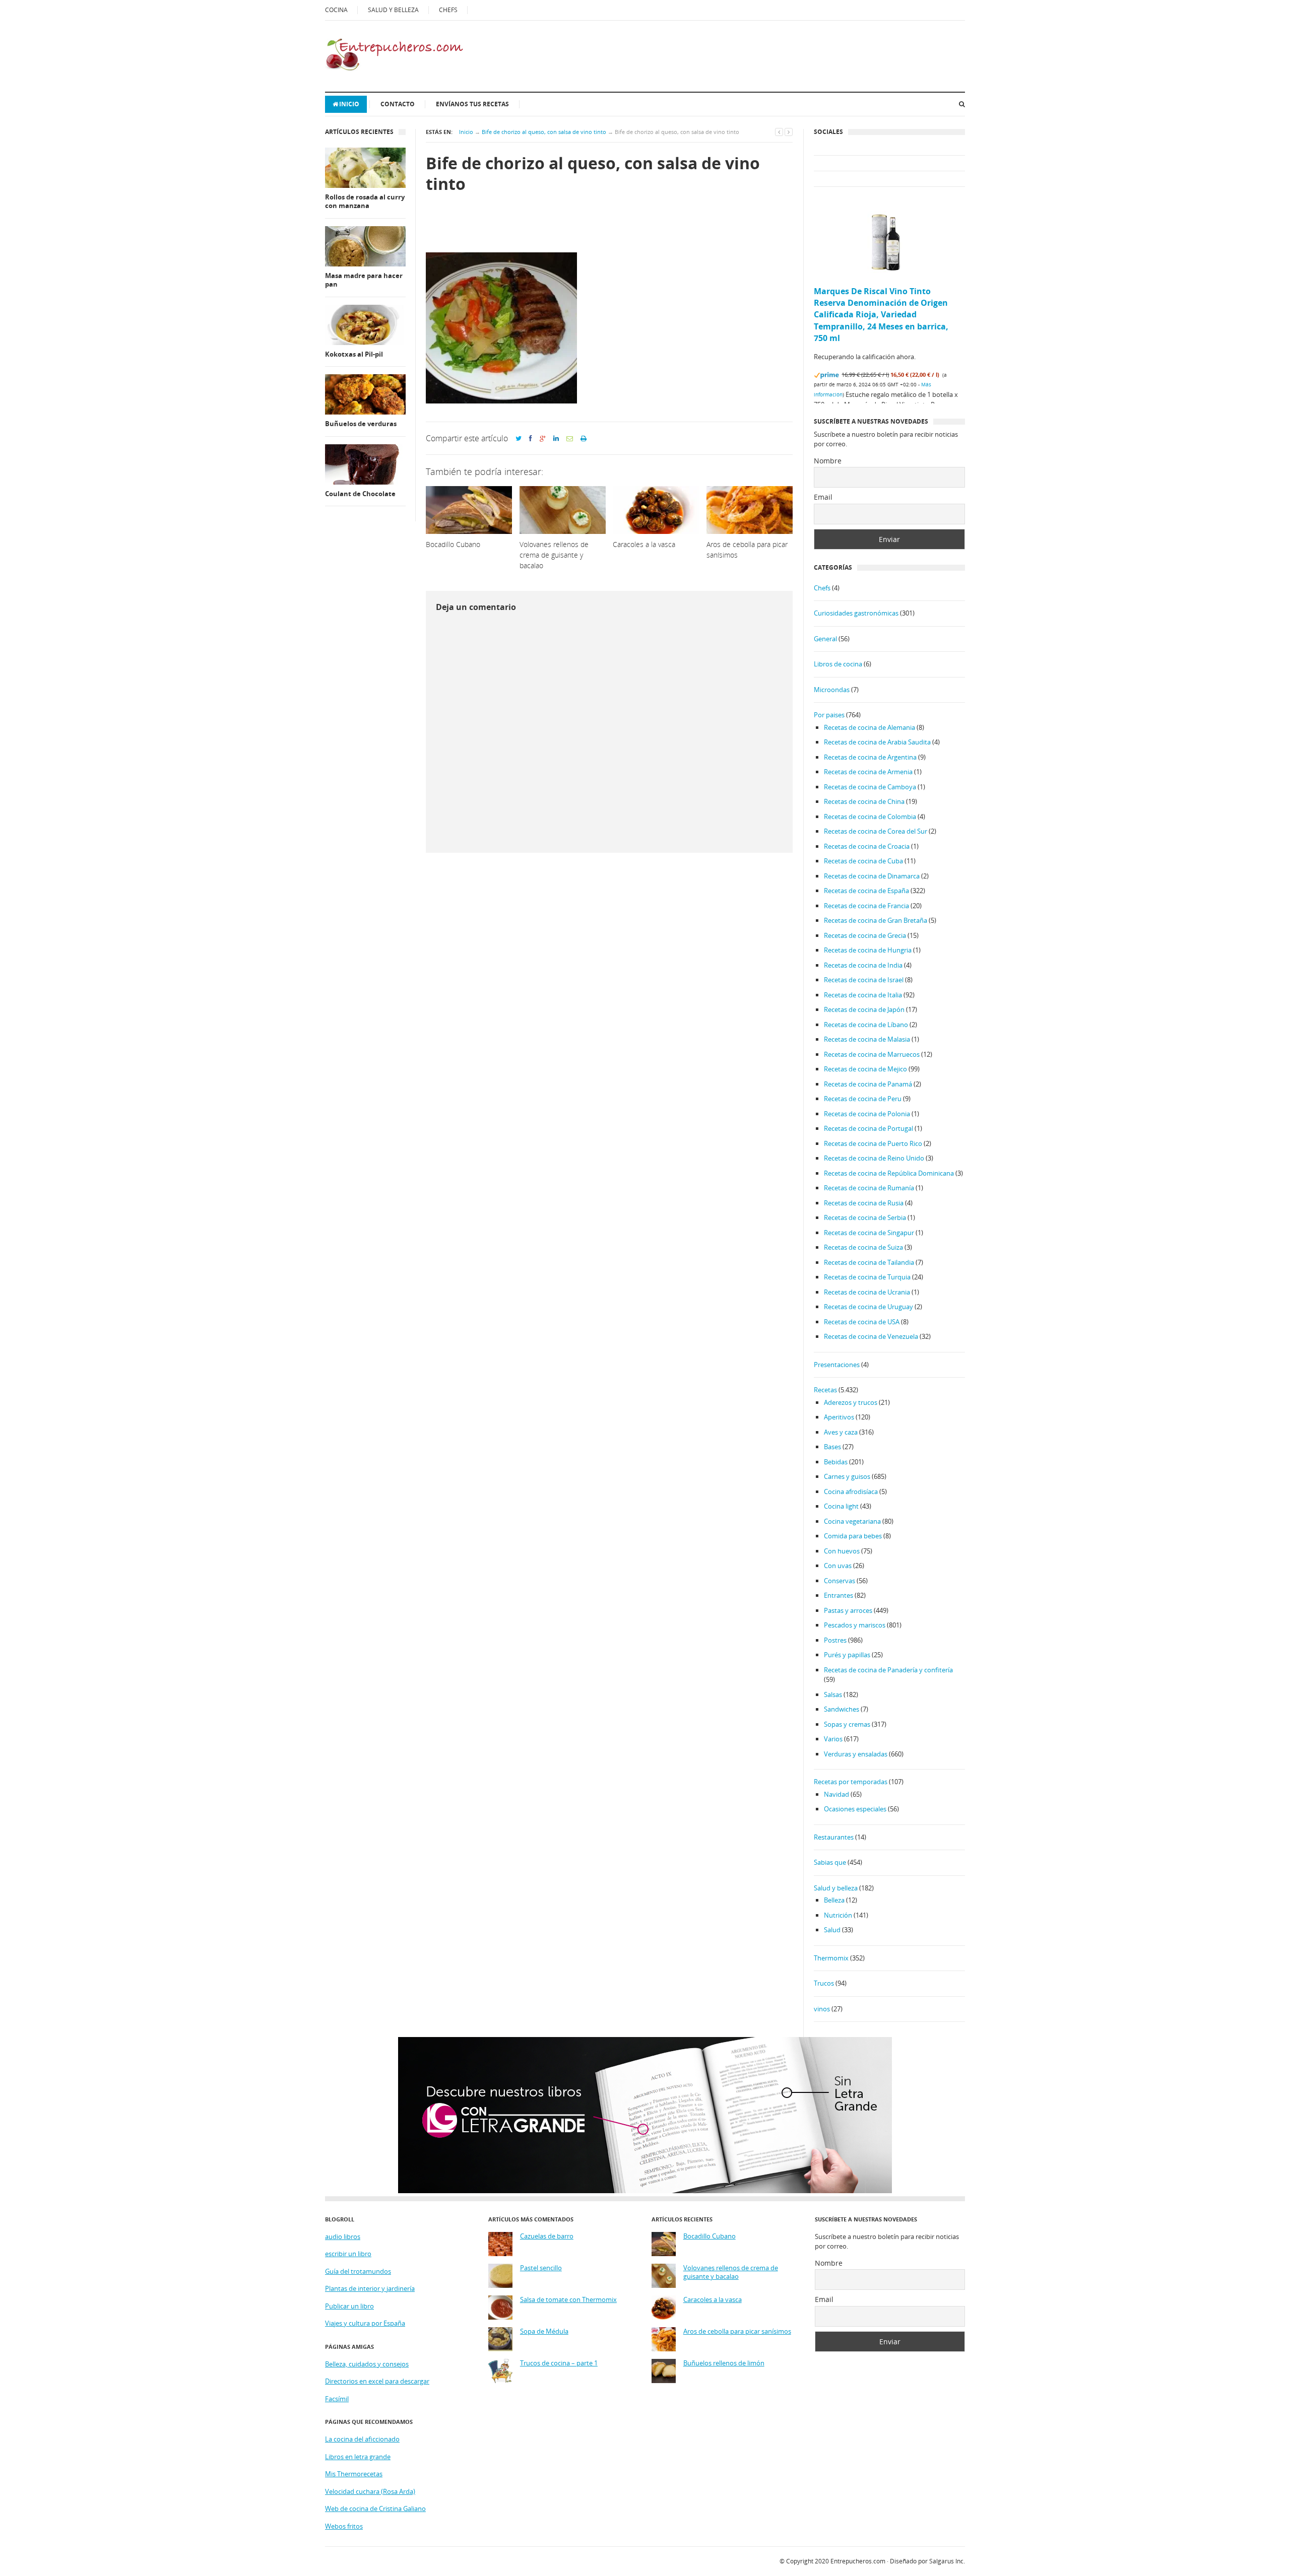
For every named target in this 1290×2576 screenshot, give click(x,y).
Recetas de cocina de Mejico (865, 1069)
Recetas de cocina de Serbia (865, 1217)
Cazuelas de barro (547, 2236)
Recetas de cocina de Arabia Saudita (877, 742)
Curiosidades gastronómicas (856, 613)
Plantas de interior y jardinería (370, 2288)
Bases (832, 1447)
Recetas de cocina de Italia (863, 995)
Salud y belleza (836, 1888)
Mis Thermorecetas (354, 2474)
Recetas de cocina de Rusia (864, 1203)
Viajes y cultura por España (365, 2323)
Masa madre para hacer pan (364, 280)
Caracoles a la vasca (713, 2300)
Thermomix (831, 1958)
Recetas (825, 1390)
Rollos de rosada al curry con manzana (365, 202)
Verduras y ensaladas (856, 1754)
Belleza (834, 1900)
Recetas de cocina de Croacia (867, 846)
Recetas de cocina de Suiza (863, 1247)
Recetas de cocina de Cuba (863, 861)
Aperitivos (839, 1417)
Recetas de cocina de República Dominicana (889, 1173)
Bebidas (836, 1462)
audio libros (343, 2236)
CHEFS (448, 10)
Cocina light (841, 1506)
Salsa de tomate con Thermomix (568, 2300)
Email (823, 497)
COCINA (336, 10)
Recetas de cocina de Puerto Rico (873, 1143)
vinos (822, 2009)
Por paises (829, 715)
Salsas (833, 1694)
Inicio (349, 104)
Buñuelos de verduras (361, 424)
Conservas (840, 1581)
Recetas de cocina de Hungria (868, 950)
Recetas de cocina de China (864, 801)
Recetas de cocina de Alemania (869, 727)
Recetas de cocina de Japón (864, 1009)
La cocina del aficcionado (362, 2439)
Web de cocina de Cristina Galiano (375, 2509)
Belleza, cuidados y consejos (367, 2364)
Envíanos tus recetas (472, 104)
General (825, 639)
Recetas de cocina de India (863, 965)
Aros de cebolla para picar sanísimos (737, 2331)
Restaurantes (834, 1837)
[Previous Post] (779, 132)
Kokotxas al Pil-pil (354, 354)
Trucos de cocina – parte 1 (559, 2363)
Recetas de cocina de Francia (866, 906)
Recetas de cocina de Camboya (870, 787)
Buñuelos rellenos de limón (724, 2363)
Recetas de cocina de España (866, 891)
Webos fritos (344, 2526)
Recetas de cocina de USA (862, 1322)
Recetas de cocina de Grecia (865, 935)
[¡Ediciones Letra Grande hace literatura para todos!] (645, 2191)
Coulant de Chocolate (360, 494)
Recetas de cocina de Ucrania (867, 1292)
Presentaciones (837, 1365)
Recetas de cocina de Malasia (867, 1039)
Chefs (822, 588)
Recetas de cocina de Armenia (868, 772)
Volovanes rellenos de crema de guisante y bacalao (731, 2273)
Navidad (836, 1794)
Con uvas (838, 1566)
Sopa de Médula (544, 2331)
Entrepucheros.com (858, 2561)
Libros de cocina (838, 664)
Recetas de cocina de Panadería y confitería (888, 1670)
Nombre (828, 461)
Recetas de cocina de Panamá (868, 1084)
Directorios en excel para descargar (377, 2381)
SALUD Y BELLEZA (393, 10)
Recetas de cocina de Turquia (867, 1277)
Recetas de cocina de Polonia (867, 1114)
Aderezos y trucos (851, 1402)
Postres (835, 1640)
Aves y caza (841, 1432)
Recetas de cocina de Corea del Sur (876, 831)
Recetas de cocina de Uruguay (868, 1307)
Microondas (832, 690)
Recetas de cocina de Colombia (870, 817)
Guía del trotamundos (358, 2271)
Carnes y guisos (847, 1476)
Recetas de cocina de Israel (864, 980)
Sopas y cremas (847, 1724)
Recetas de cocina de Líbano (866, 1025)
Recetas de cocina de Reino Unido (874, 1158)
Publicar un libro (349, 2306)
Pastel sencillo (541, 2268)
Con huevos (842, 1551)
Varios (833, 1739)
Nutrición (838, 1915)
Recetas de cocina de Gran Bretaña (876, 920)
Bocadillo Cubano (709, 2236)
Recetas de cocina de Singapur (869, 1233)
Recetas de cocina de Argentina (870, 757)
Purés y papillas (847, 1655)
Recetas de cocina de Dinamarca (872, 876)
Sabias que (830, 1862)
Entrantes (838, 1595)
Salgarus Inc (946, 2561)
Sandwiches (842, 1709)
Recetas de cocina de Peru (863, 1099)
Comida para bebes (853, 1536)
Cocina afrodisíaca (851, 1492)
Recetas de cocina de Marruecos (872, 1054)
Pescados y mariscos (855, 1625)
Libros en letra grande (358, 2457)
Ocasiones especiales (855, 1809)
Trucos (824, 1983)
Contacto (398, 104)
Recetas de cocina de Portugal (868, 1128)
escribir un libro (348, 2254)
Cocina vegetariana (852, 1521)
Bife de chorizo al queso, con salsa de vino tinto (544, 132)
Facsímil (337, 2399)
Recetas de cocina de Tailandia (869, 1262)
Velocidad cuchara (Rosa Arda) (370, 2491)
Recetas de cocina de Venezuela (871, 1336)
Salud (832, 1930)
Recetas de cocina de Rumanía (869, 1188)
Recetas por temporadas (851, 1782)
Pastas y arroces (848, 1610)
